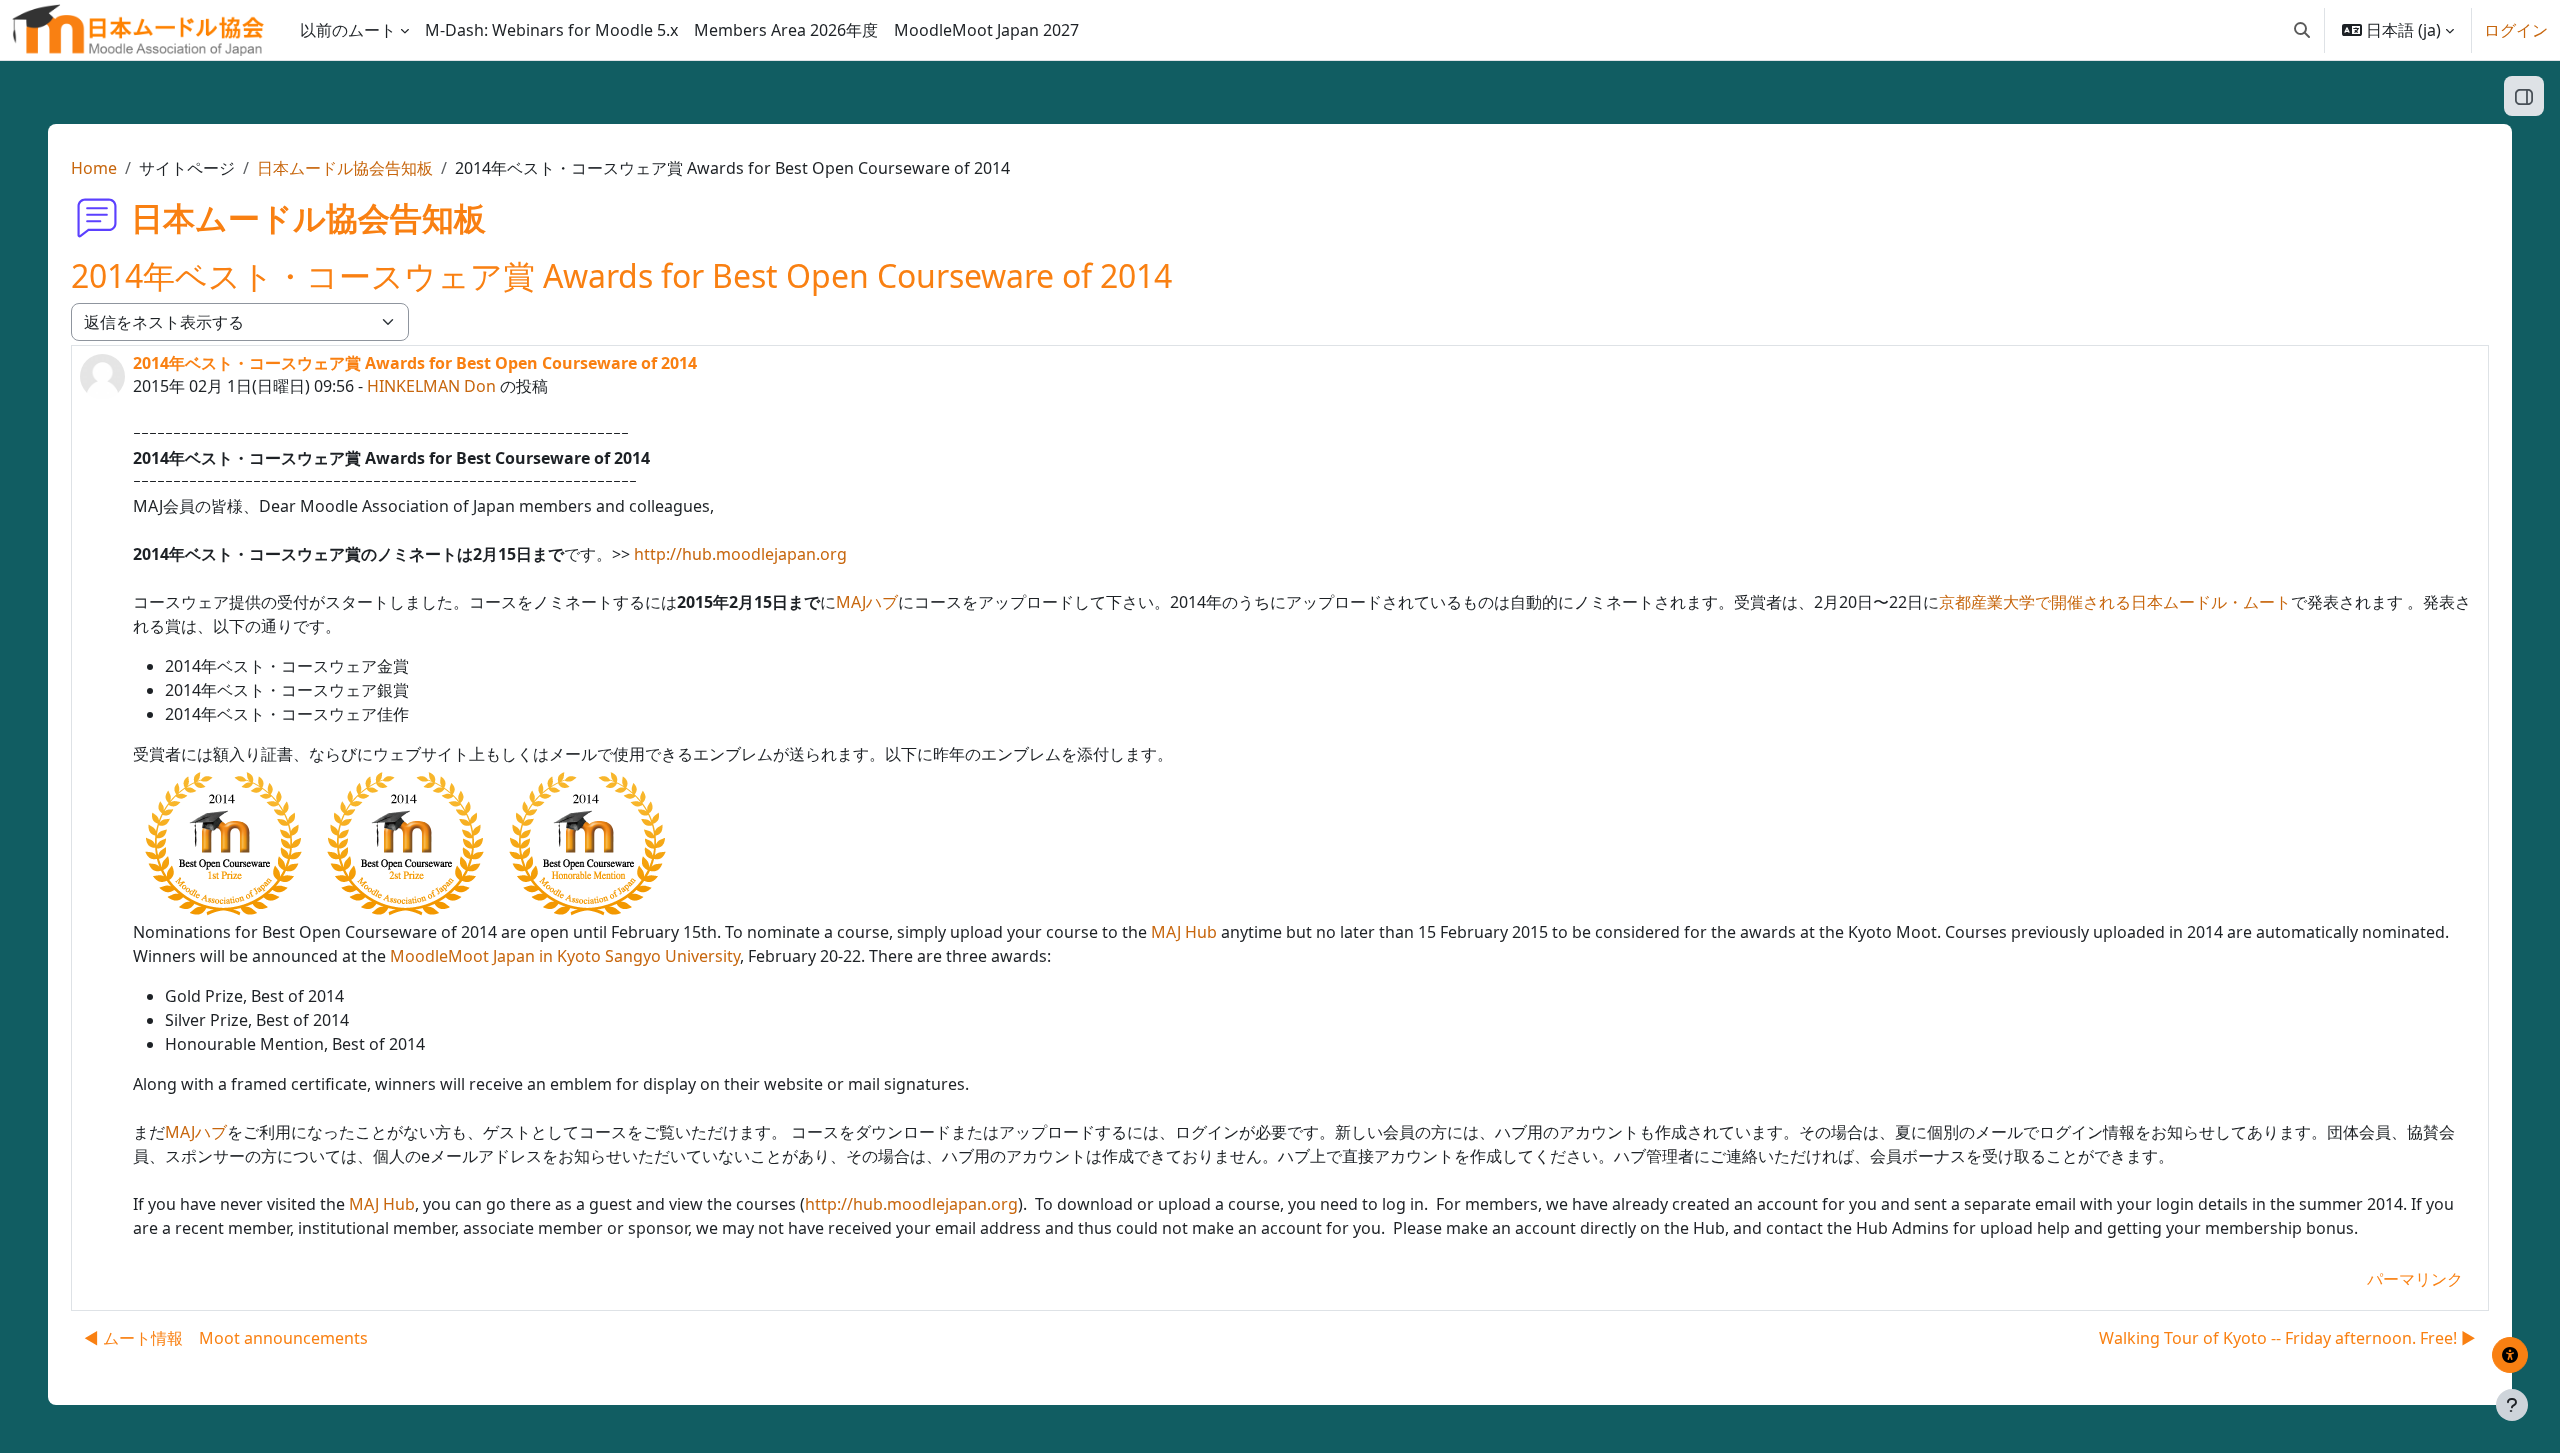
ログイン (2516, 30)
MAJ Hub (1184, 932)
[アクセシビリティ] (2510, 1355)
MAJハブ (867, 602)
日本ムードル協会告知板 (345, 168)
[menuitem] (551, 30)
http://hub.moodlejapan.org (740, 554)
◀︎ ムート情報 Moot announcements (226, 1338)
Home (94, 168)
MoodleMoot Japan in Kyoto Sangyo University (565, 956)
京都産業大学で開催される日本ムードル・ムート (2115, 602)
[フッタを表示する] (2512, 1405)
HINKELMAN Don (431, 386)
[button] (2302, 30)
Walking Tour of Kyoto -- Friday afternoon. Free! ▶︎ (2287, 1338)
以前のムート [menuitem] (348, 30)
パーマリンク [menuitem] (2415, 1279)
